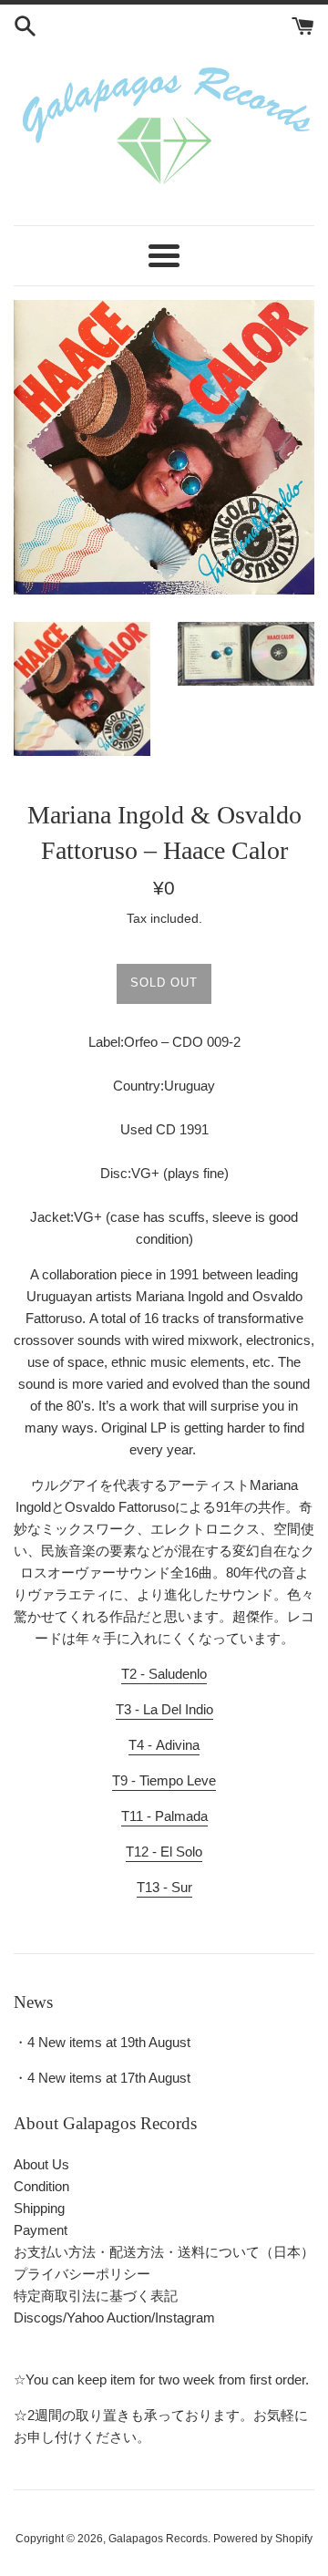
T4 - (164, 1745)
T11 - (164, 1816)
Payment (41, 2230)
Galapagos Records (158, 2539)
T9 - (164, 1780)
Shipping (39, 2208)
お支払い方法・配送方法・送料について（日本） (164, 2252)
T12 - (164, 1852)
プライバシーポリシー (82, 2274)
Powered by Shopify (263, 2539)
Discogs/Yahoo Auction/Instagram (114, 2317)
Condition (41, 2186)
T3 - (164, 1709)
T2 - (164, 1674)
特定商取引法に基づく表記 (96, 2296)
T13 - (164, 1887)
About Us (41, 2164)
